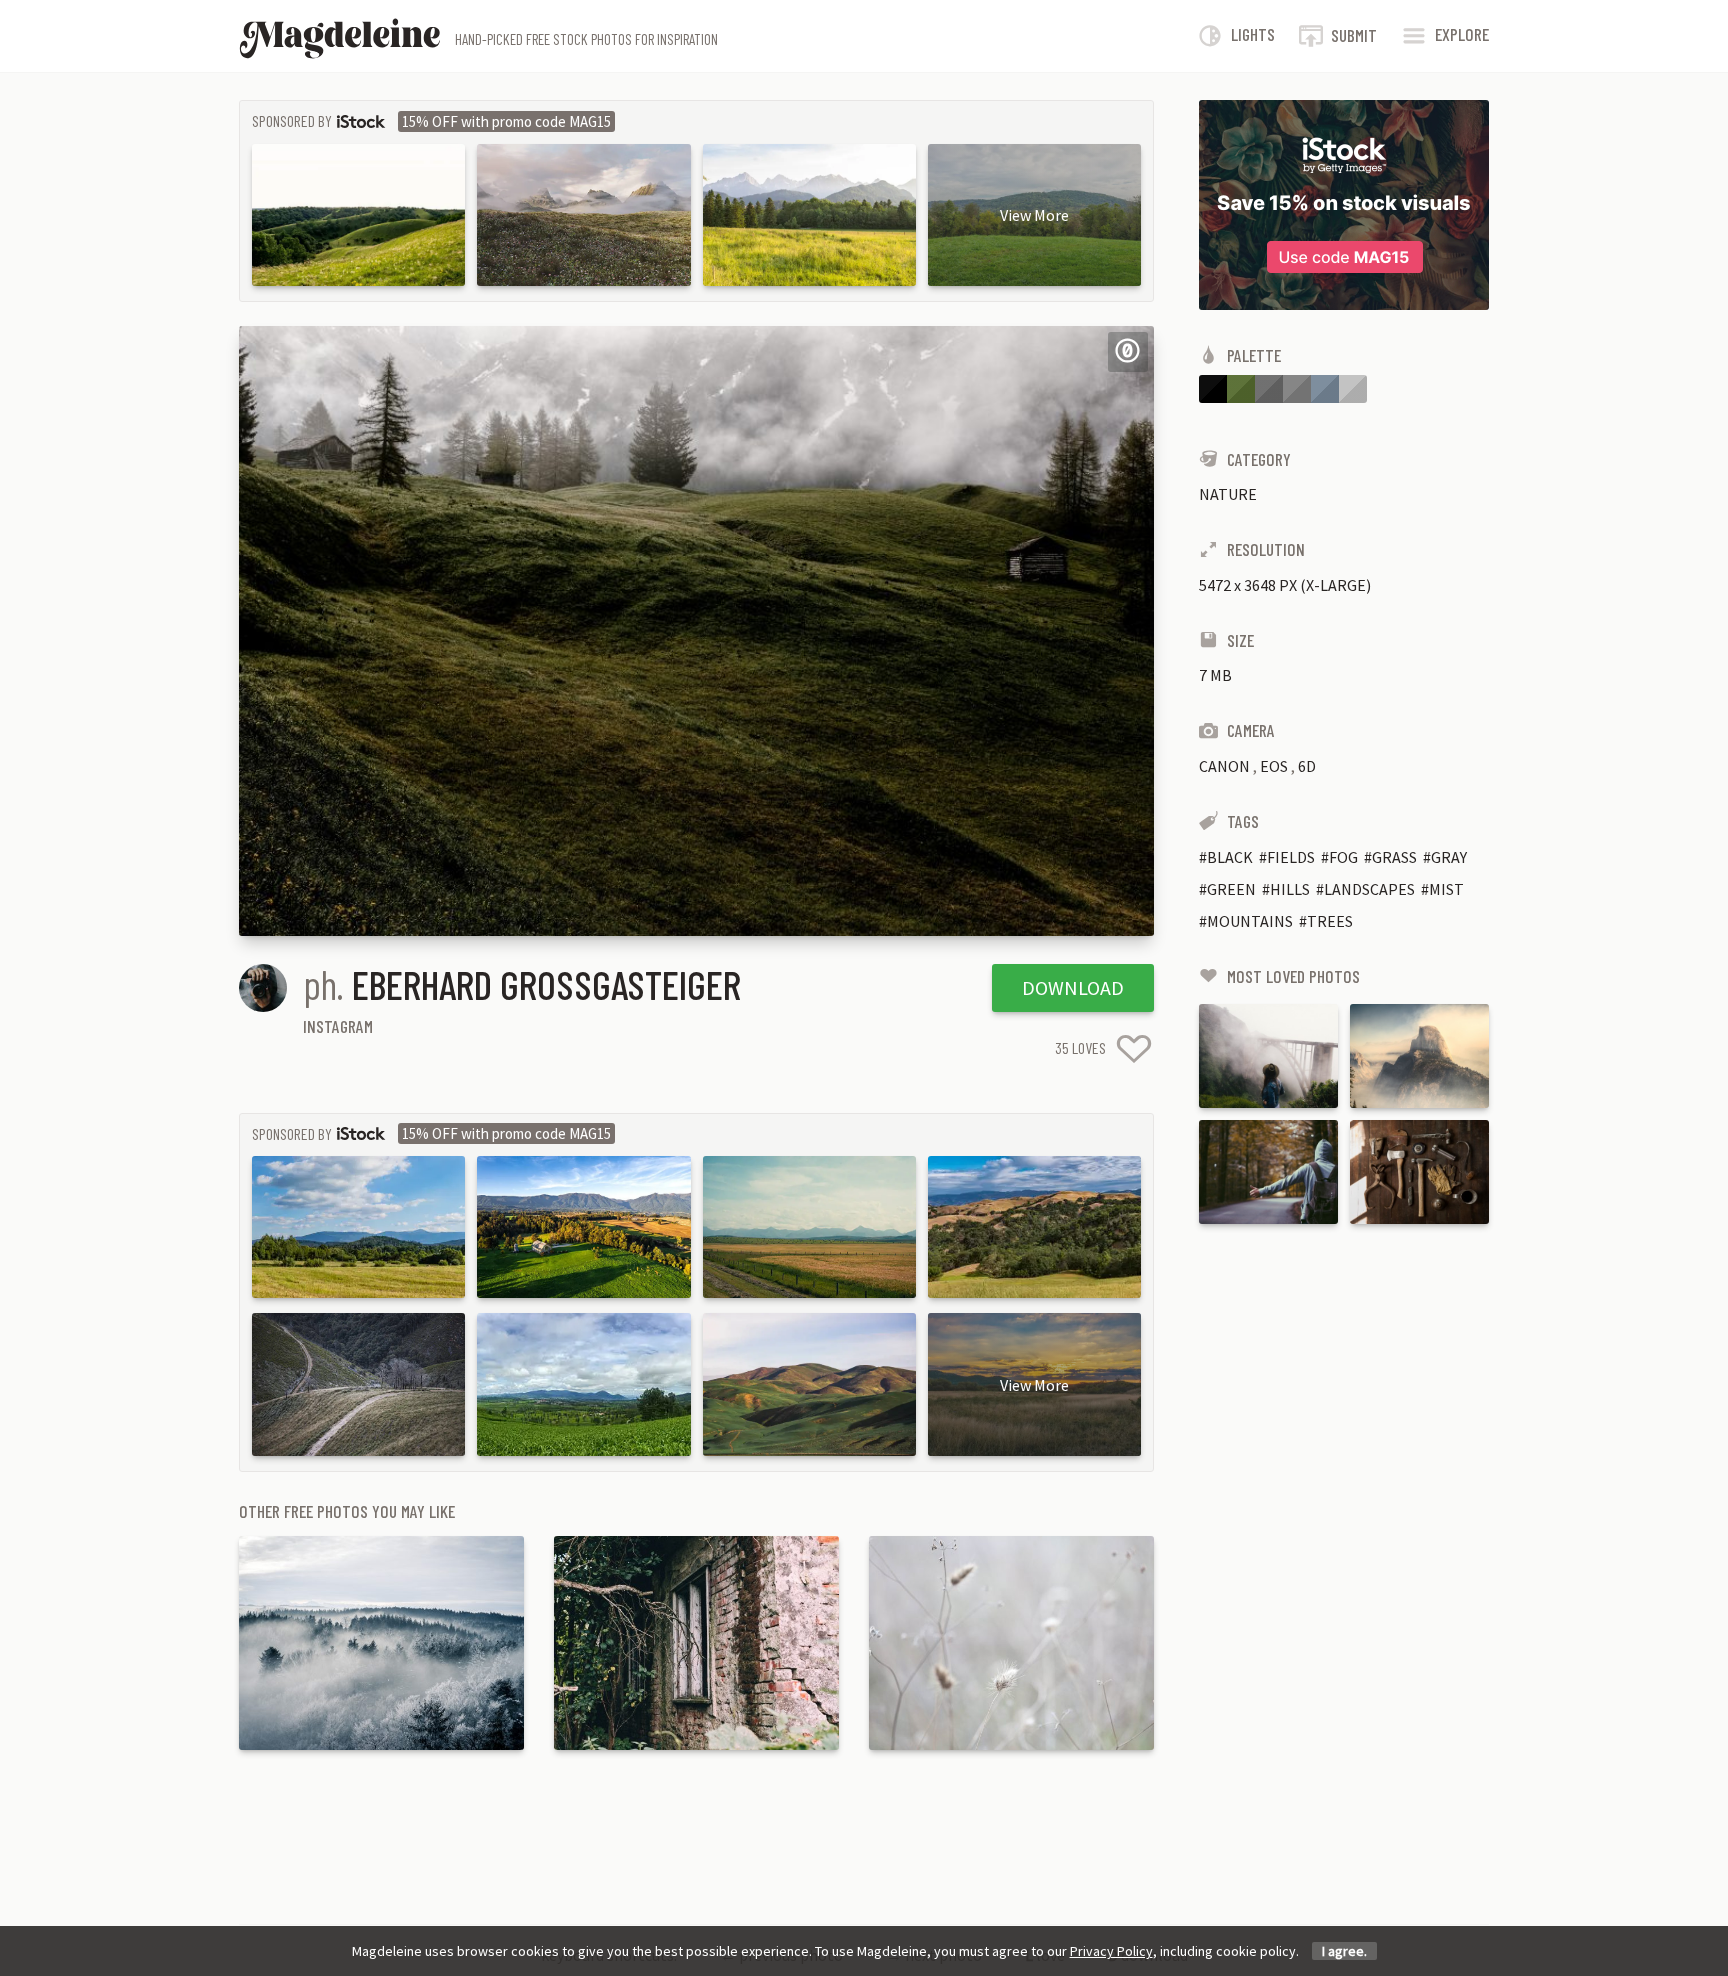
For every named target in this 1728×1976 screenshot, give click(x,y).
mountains (1250, 921)
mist (1446, 889)
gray (1449, 857)
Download (1073, 987)
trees (1330, 921)
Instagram (338, 1026)
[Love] (1134, 1048)
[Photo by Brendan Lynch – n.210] (1419, 1056)
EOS (1274, 766)
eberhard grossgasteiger (546, 984)
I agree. (1344, 1951)
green (1231, 889)
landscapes (1369, 889)
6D (1307, 766)
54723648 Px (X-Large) (1285, 585)
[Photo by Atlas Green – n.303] (1268, 1172)
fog (1343, 857)
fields (1291, 857)
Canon (1224, 766)
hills (1290, 889)
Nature (1228, 494)
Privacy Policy (1111, 1951)
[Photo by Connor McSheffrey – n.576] (1268, 1056)
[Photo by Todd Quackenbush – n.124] (1419, 1172)
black (1230, 857)
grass (1394, 857)
